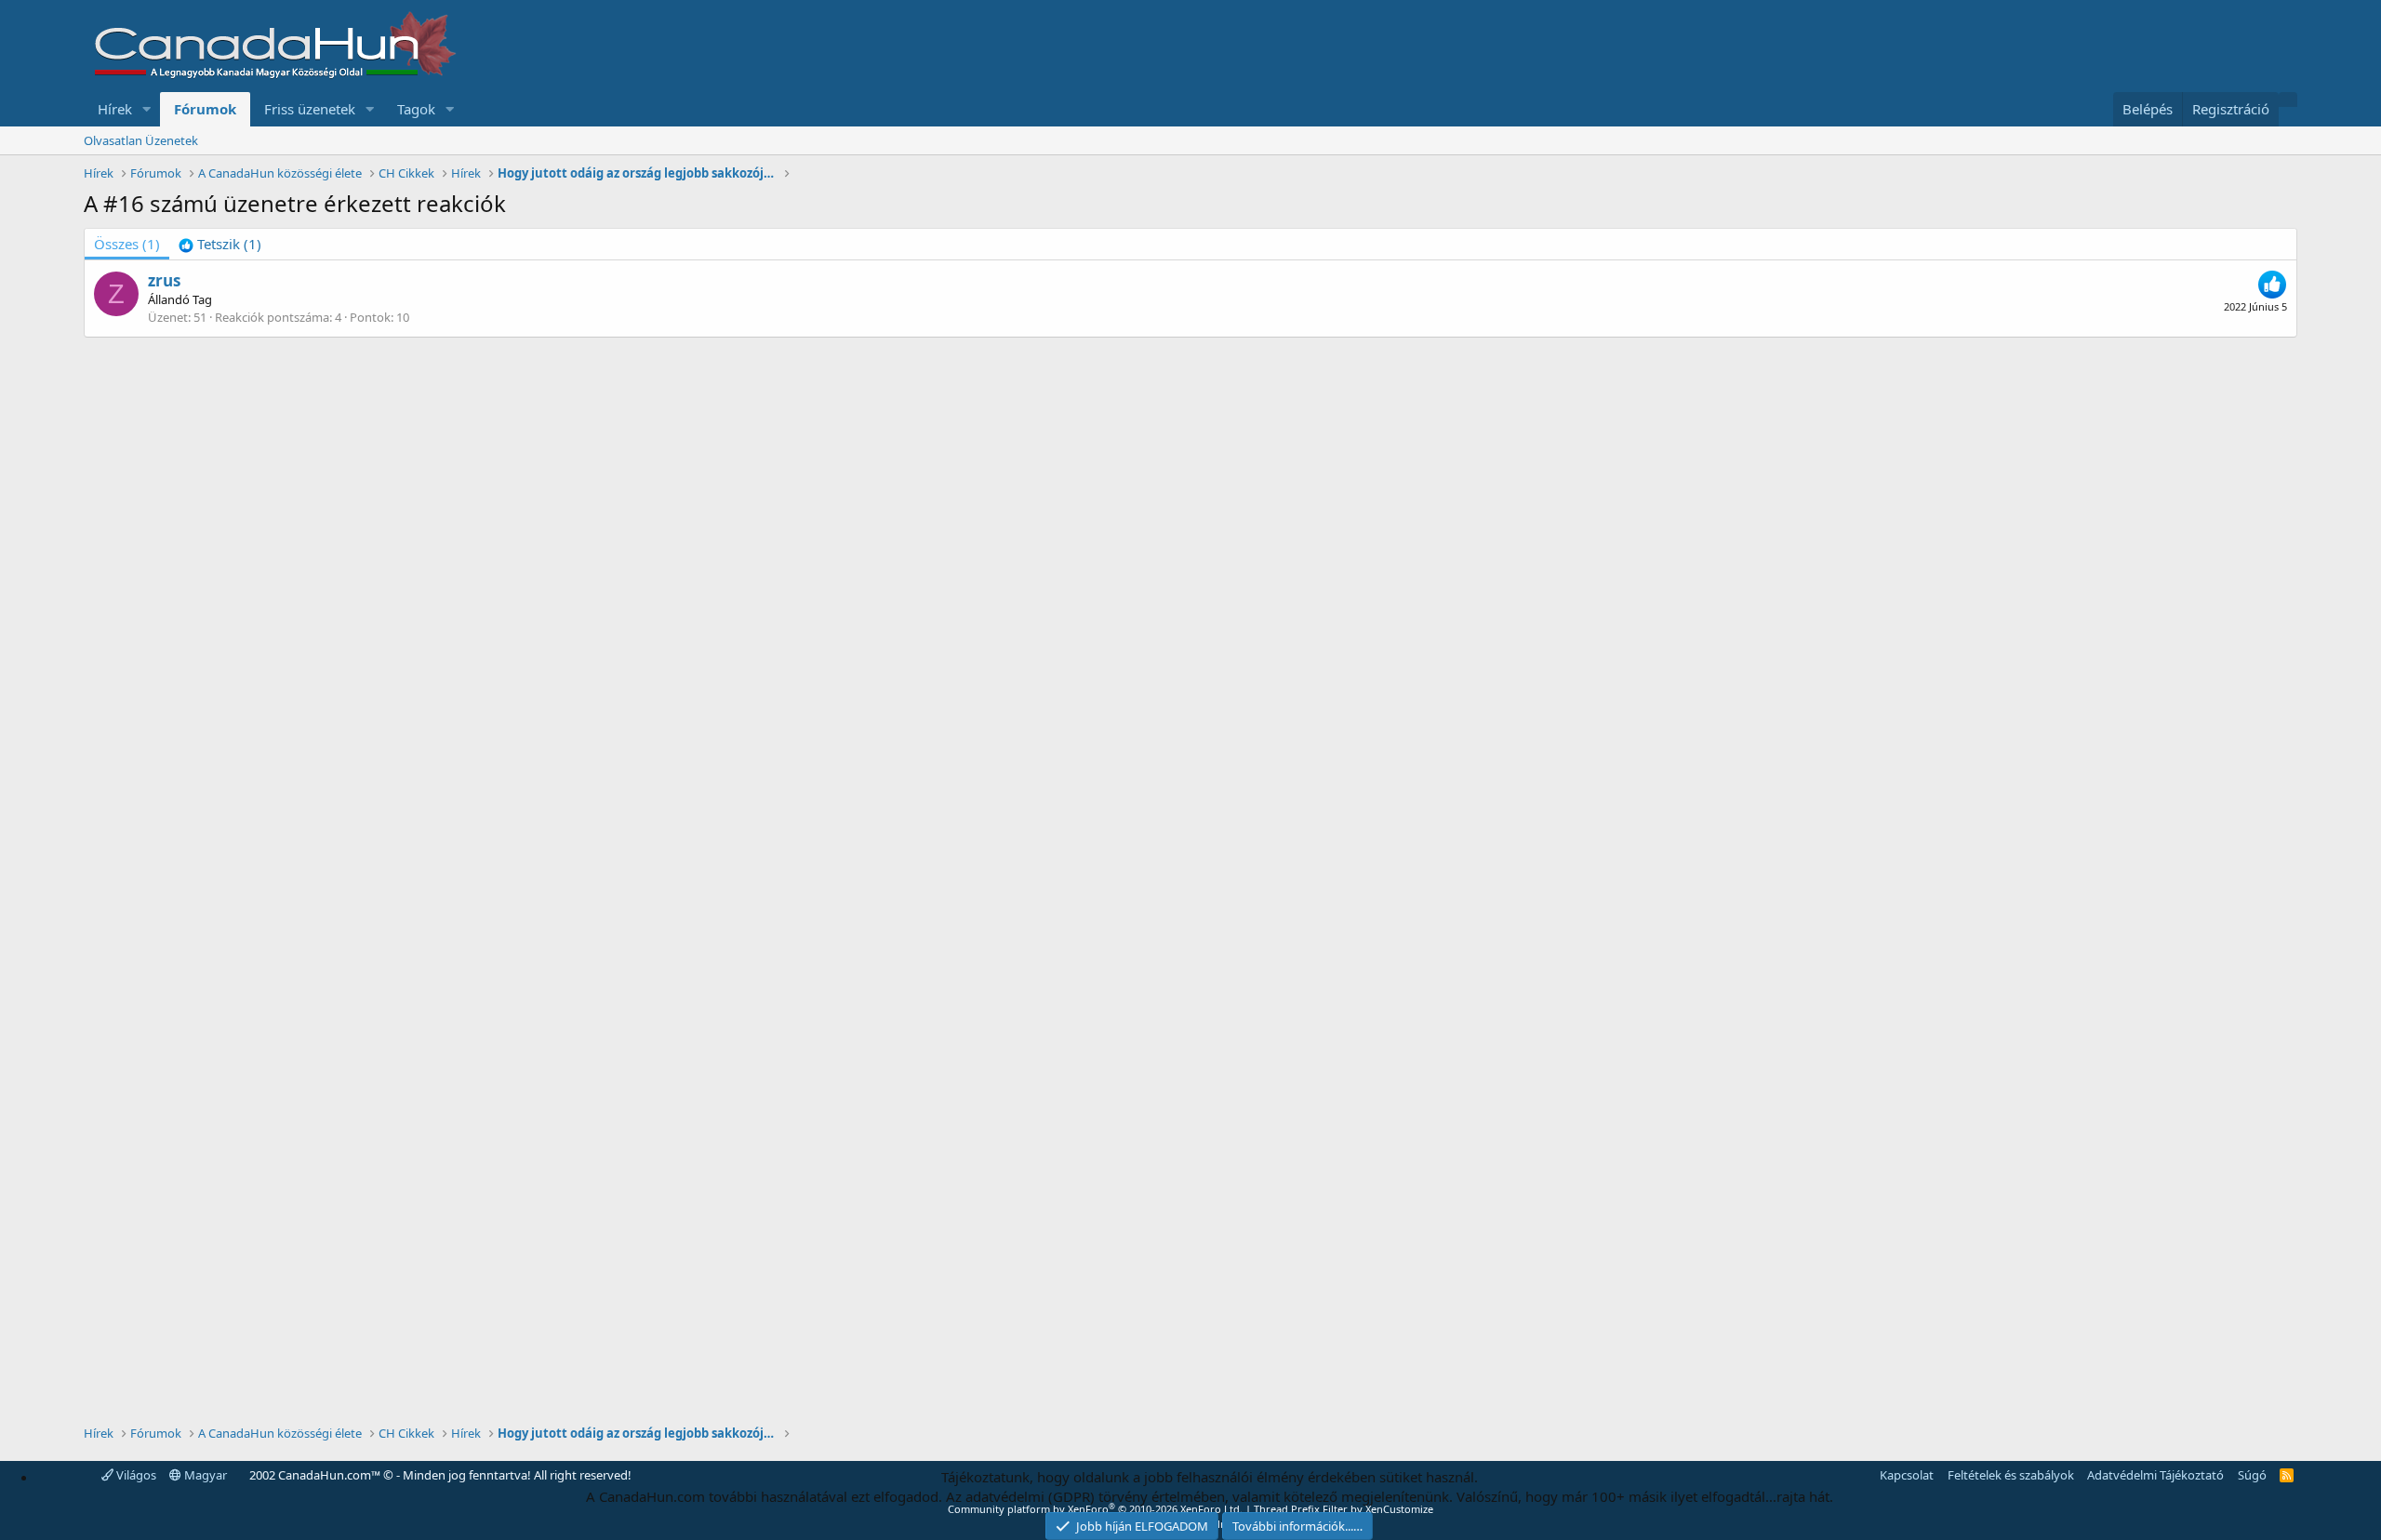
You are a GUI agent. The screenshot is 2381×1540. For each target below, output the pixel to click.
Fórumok (205, 109)
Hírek (115, 109)
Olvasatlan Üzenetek (141, 140)
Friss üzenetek (310, 109)
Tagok (416, 109)
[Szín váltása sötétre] (2288, 100)
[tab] (220, 244)
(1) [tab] (127, 244)
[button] (147, 109)
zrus (164, 280)
